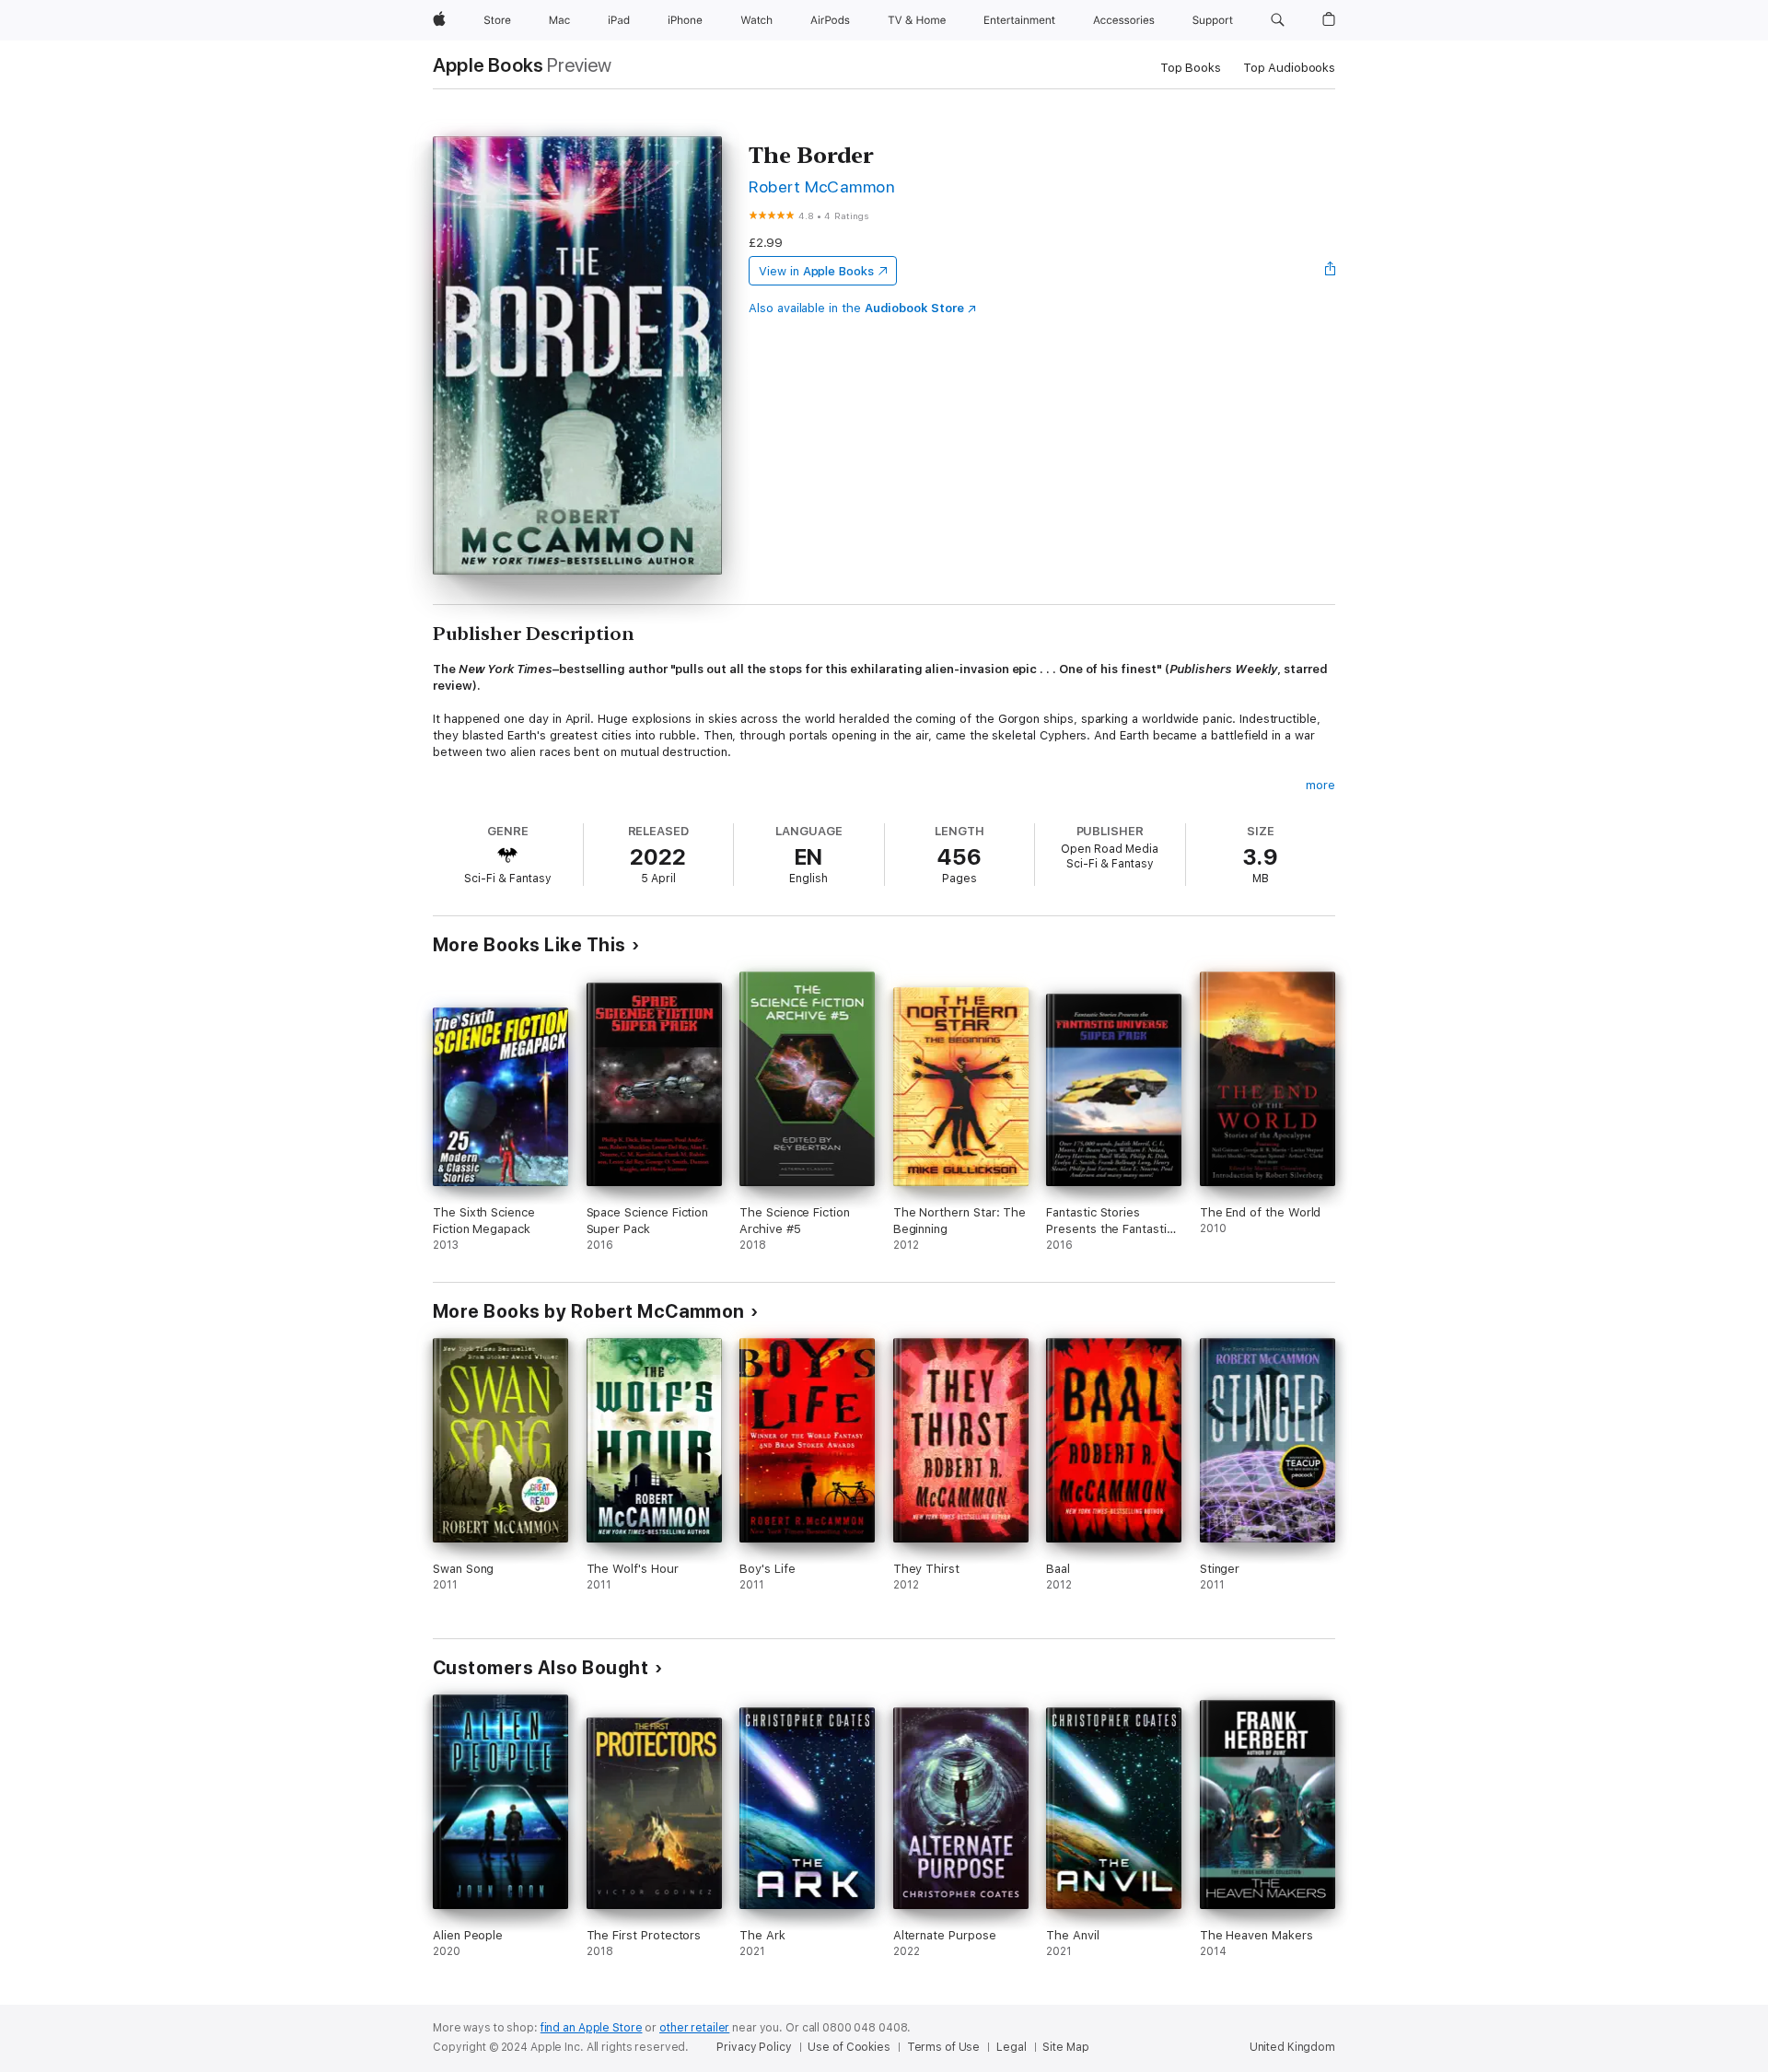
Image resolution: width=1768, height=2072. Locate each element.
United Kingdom (1292, 2047)
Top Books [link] (1191, 68)
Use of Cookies (849, 2047)
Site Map (1065, 2047)
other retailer (694, 2028)
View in (816, 271)
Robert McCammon (822, 186)
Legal (1011, 2047)
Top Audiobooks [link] (1289, 68)
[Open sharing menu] (1331, 271)
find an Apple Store (592, 2028)
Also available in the (856, 308)
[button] (1278, 20)
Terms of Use (944, 2047)
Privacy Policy (754, 2047)
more (1320, 785)
